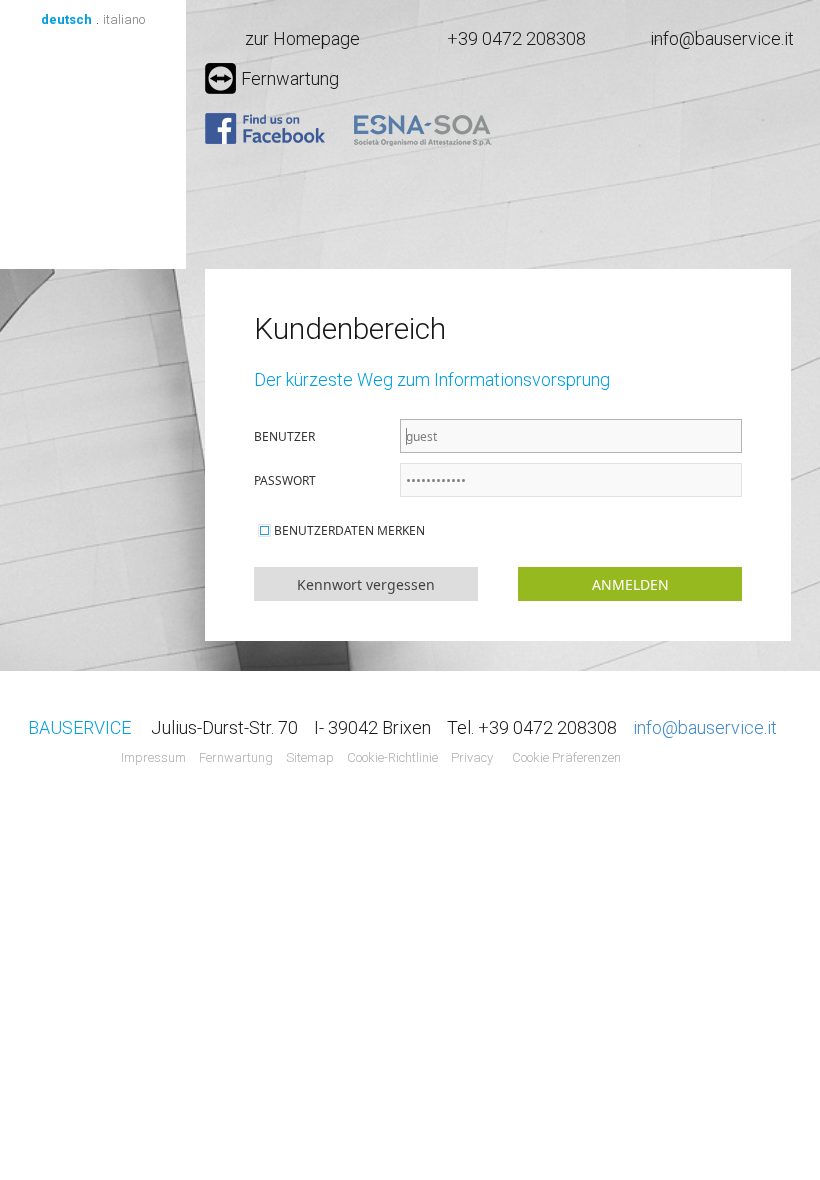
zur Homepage (302, 38)
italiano (124, 19)
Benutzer (284, 436)
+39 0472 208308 (516, 38)
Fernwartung (290, 78)
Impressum (153, 757)
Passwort (285, 480)
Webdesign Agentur (665, 758)
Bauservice (93, 149)
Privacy (472, 757)
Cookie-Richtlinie (392, 757)
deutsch (66, 19)
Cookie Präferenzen (566, 757)
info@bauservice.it (722, 38)
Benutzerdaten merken (349, 530)
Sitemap (310, 757)
